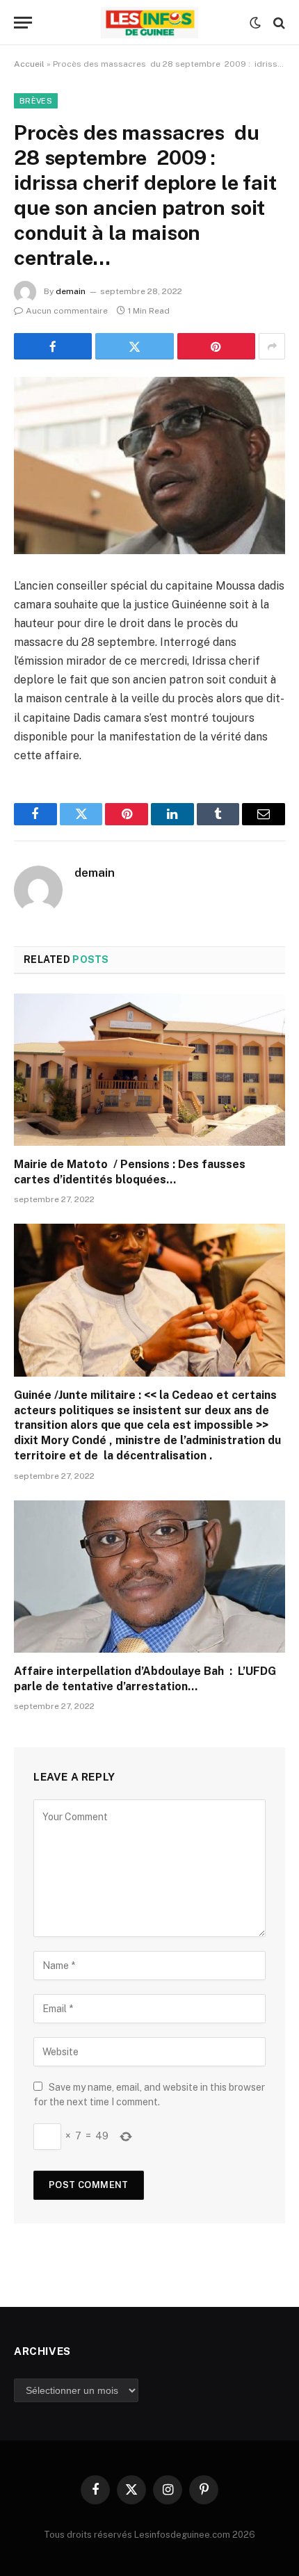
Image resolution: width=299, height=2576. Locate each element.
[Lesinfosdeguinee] (149, 23)
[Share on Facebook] (53, 346)
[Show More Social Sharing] (272, 346)
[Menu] (23, 23)
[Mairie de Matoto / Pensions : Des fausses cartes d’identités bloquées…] (149, 1070)
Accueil (29, 64)
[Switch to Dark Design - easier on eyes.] (255, 23)
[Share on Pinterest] (216, 346)
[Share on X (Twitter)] (134, 346)
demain (71, 291)
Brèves (36, 101)
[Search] (278, 23)
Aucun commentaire (67, 311)
